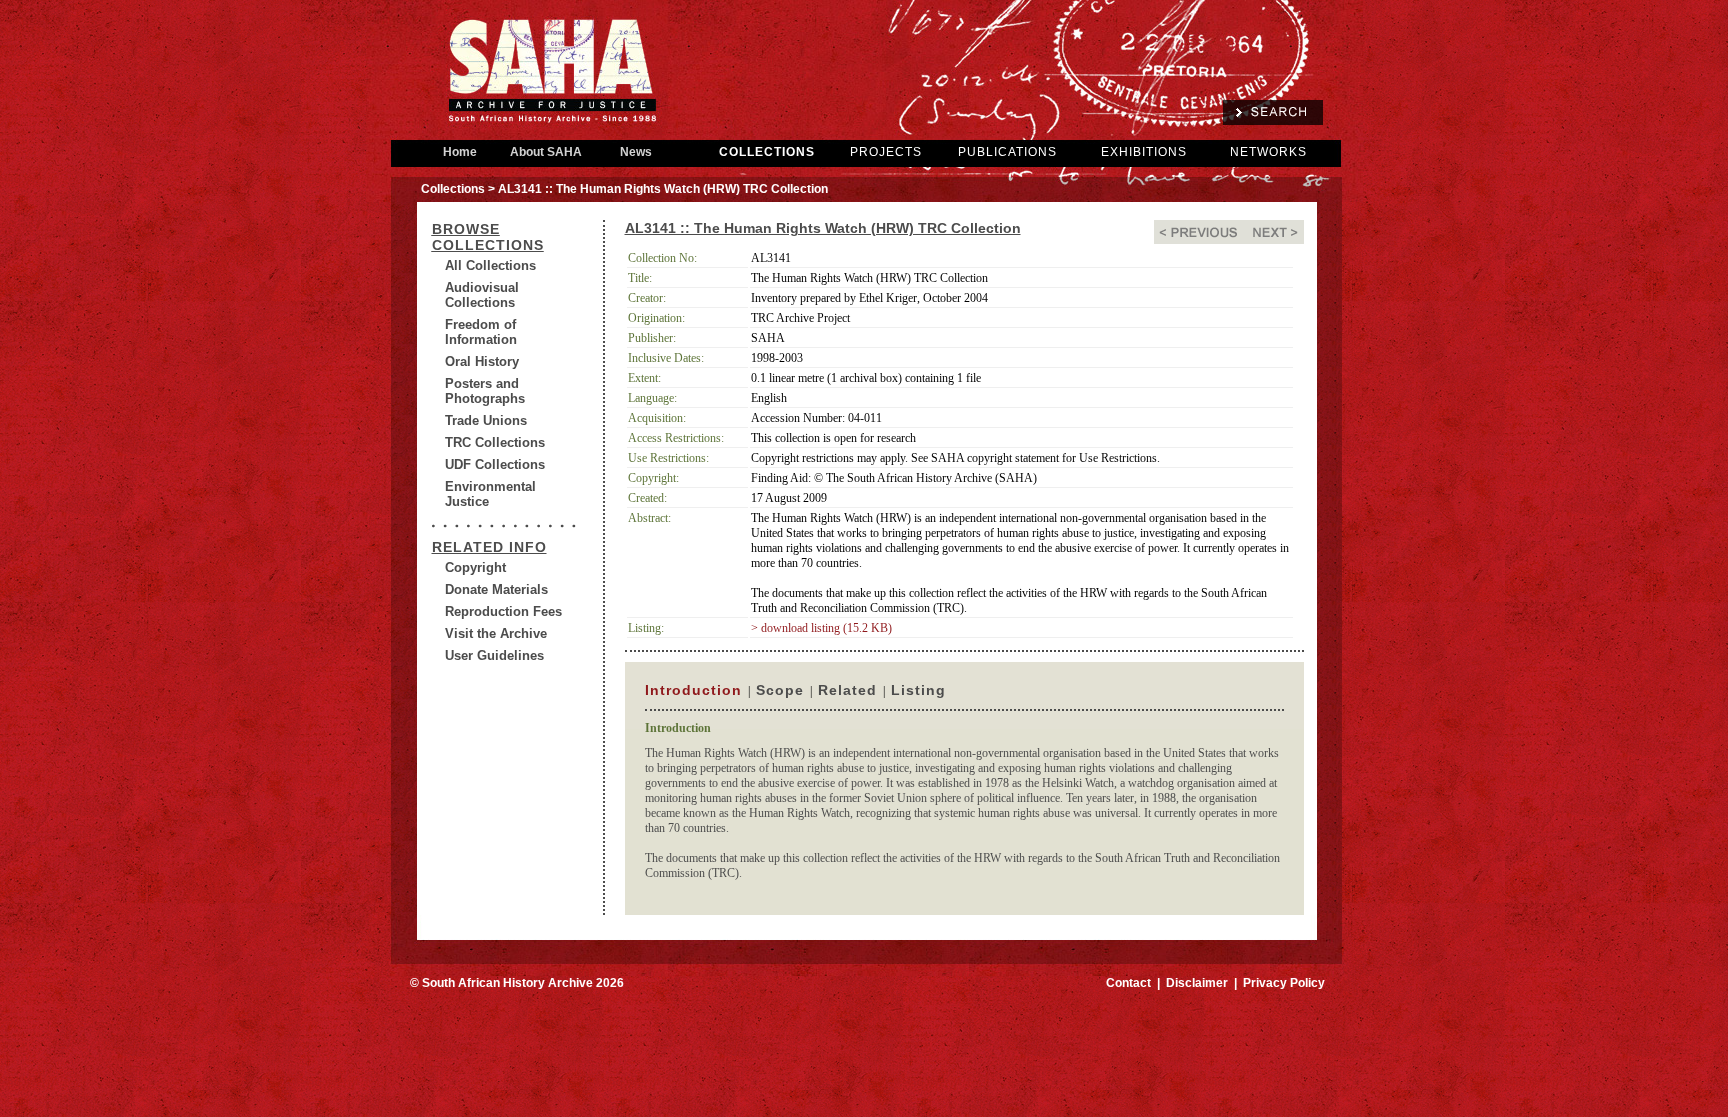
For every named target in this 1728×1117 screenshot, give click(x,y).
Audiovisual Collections (482, 295)
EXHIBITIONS (1144, 152)
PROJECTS (886, 152)
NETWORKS (1268, 152)
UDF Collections (495, 464)
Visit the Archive (496, 633)
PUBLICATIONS (1007, 152)
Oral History (482, 361)
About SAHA (546, 152)
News (636, 152)
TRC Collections (495, 442)
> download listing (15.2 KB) (821, 628)
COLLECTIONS (767, 152)
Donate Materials (496, 589)
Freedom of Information (481, 332)
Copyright (475, 567)
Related (847, 690)
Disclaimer (1197, 983)
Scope (780, 690)
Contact (1128, 983)
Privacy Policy (1284, 983)
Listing (918, 690)
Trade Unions (486, 420)
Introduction (693, 690)
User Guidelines (494, 655)
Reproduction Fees (503, 611)
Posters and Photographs (485, 391)
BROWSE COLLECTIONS (488, 237)
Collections (453, 189)
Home (460, 152)
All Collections (490, 265)
